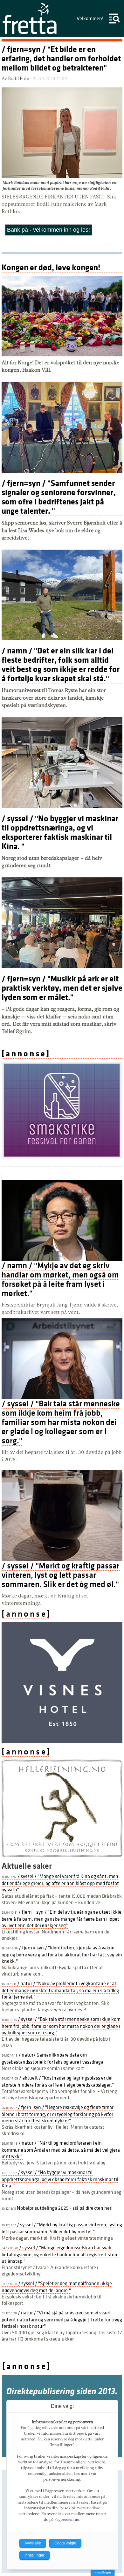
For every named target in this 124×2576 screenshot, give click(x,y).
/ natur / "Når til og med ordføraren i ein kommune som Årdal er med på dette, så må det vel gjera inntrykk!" (61, 2150)
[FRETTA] (30, 34)
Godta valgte (65, 2543)
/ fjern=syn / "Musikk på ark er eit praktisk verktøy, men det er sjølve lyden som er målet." (62, 988)
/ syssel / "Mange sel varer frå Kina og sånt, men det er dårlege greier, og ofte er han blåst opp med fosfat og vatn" (60, 1883)
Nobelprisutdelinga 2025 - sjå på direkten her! (57, 2208)
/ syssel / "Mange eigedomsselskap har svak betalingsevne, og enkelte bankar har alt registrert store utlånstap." (60, 2254)
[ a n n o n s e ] (25, 1054)
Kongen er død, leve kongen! (51, 268)
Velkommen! (90, 19)
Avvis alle (33, 2543)
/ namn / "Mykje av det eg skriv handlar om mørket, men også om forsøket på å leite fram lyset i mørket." (60, 1279)
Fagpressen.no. (67, 2520)
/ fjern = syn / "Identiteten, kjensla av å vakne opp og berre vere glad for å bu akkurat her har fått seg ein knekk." (62, 1954)
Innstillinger (103, 2572)
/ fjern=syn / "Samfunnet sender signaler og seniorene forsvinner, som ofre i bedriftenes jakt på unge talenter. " (59, 497)
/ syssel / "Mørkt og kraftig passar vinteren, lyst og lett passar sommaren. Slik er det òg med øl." (61, 1575)
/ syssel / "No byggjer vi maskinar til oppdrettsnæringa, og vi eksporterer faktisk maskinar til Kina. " (60, 832)
